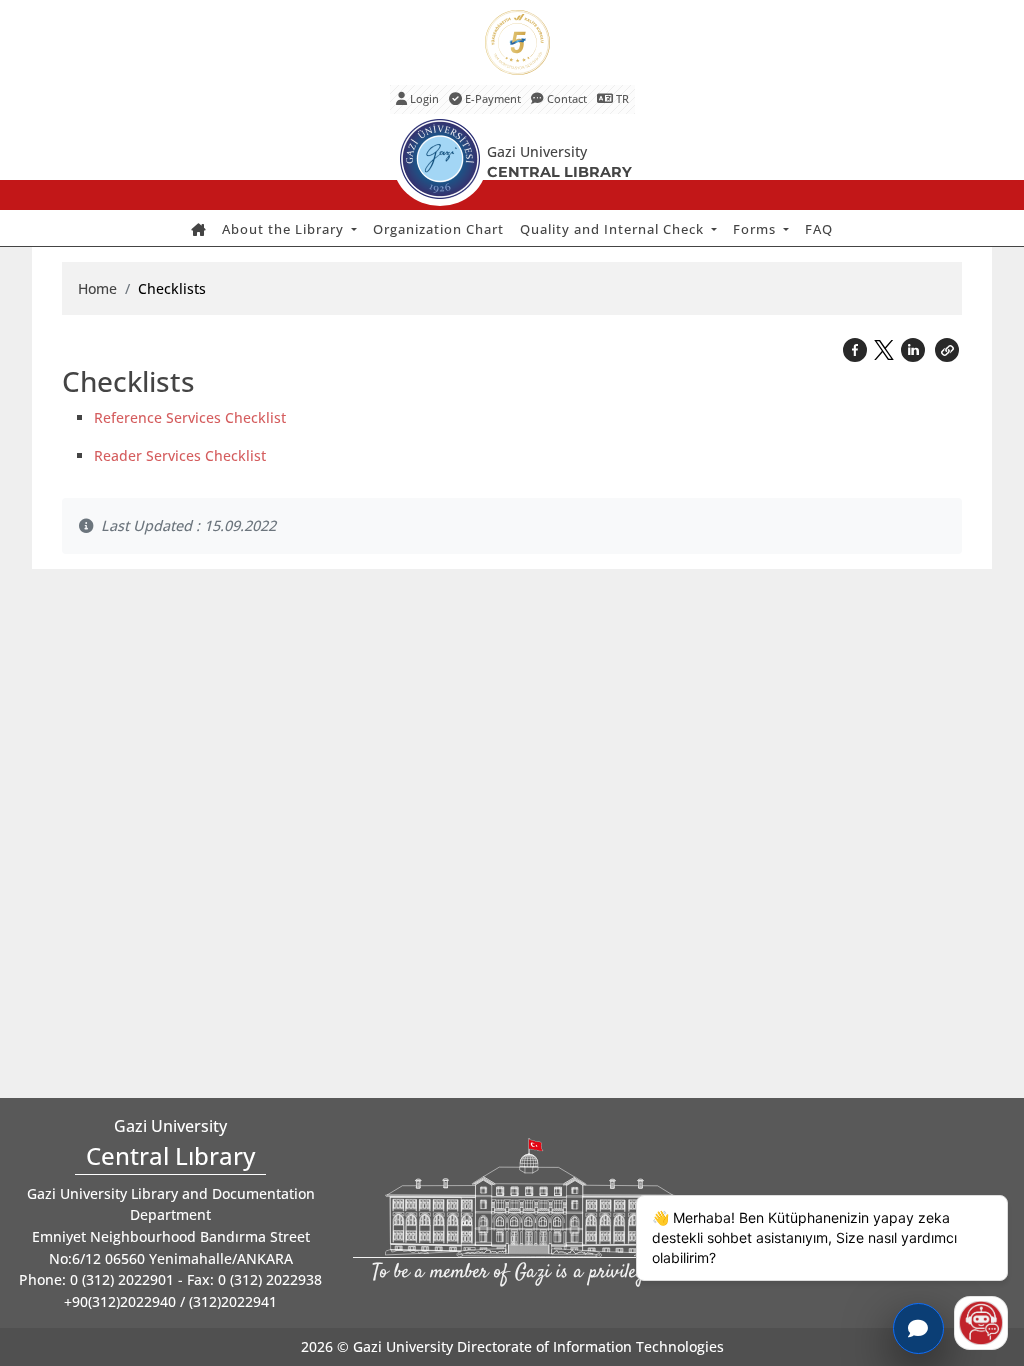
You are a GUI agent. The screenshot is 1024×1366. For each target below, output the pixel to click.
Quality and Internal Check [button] (614, 229)
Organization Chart (438, 229)
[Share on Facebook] (857, 348)
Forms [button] (756, 229)
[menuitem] (198, 230)
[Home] (198, 229)
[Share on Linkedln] (915, 348)
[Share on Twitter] (886, 346)
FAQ (819, 229)
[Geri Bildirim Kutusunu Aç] (918, 1328)
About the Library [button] (285, 229)
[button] (947, 348)
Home (97, 288)
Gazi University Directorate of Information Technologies (538, 1346)
